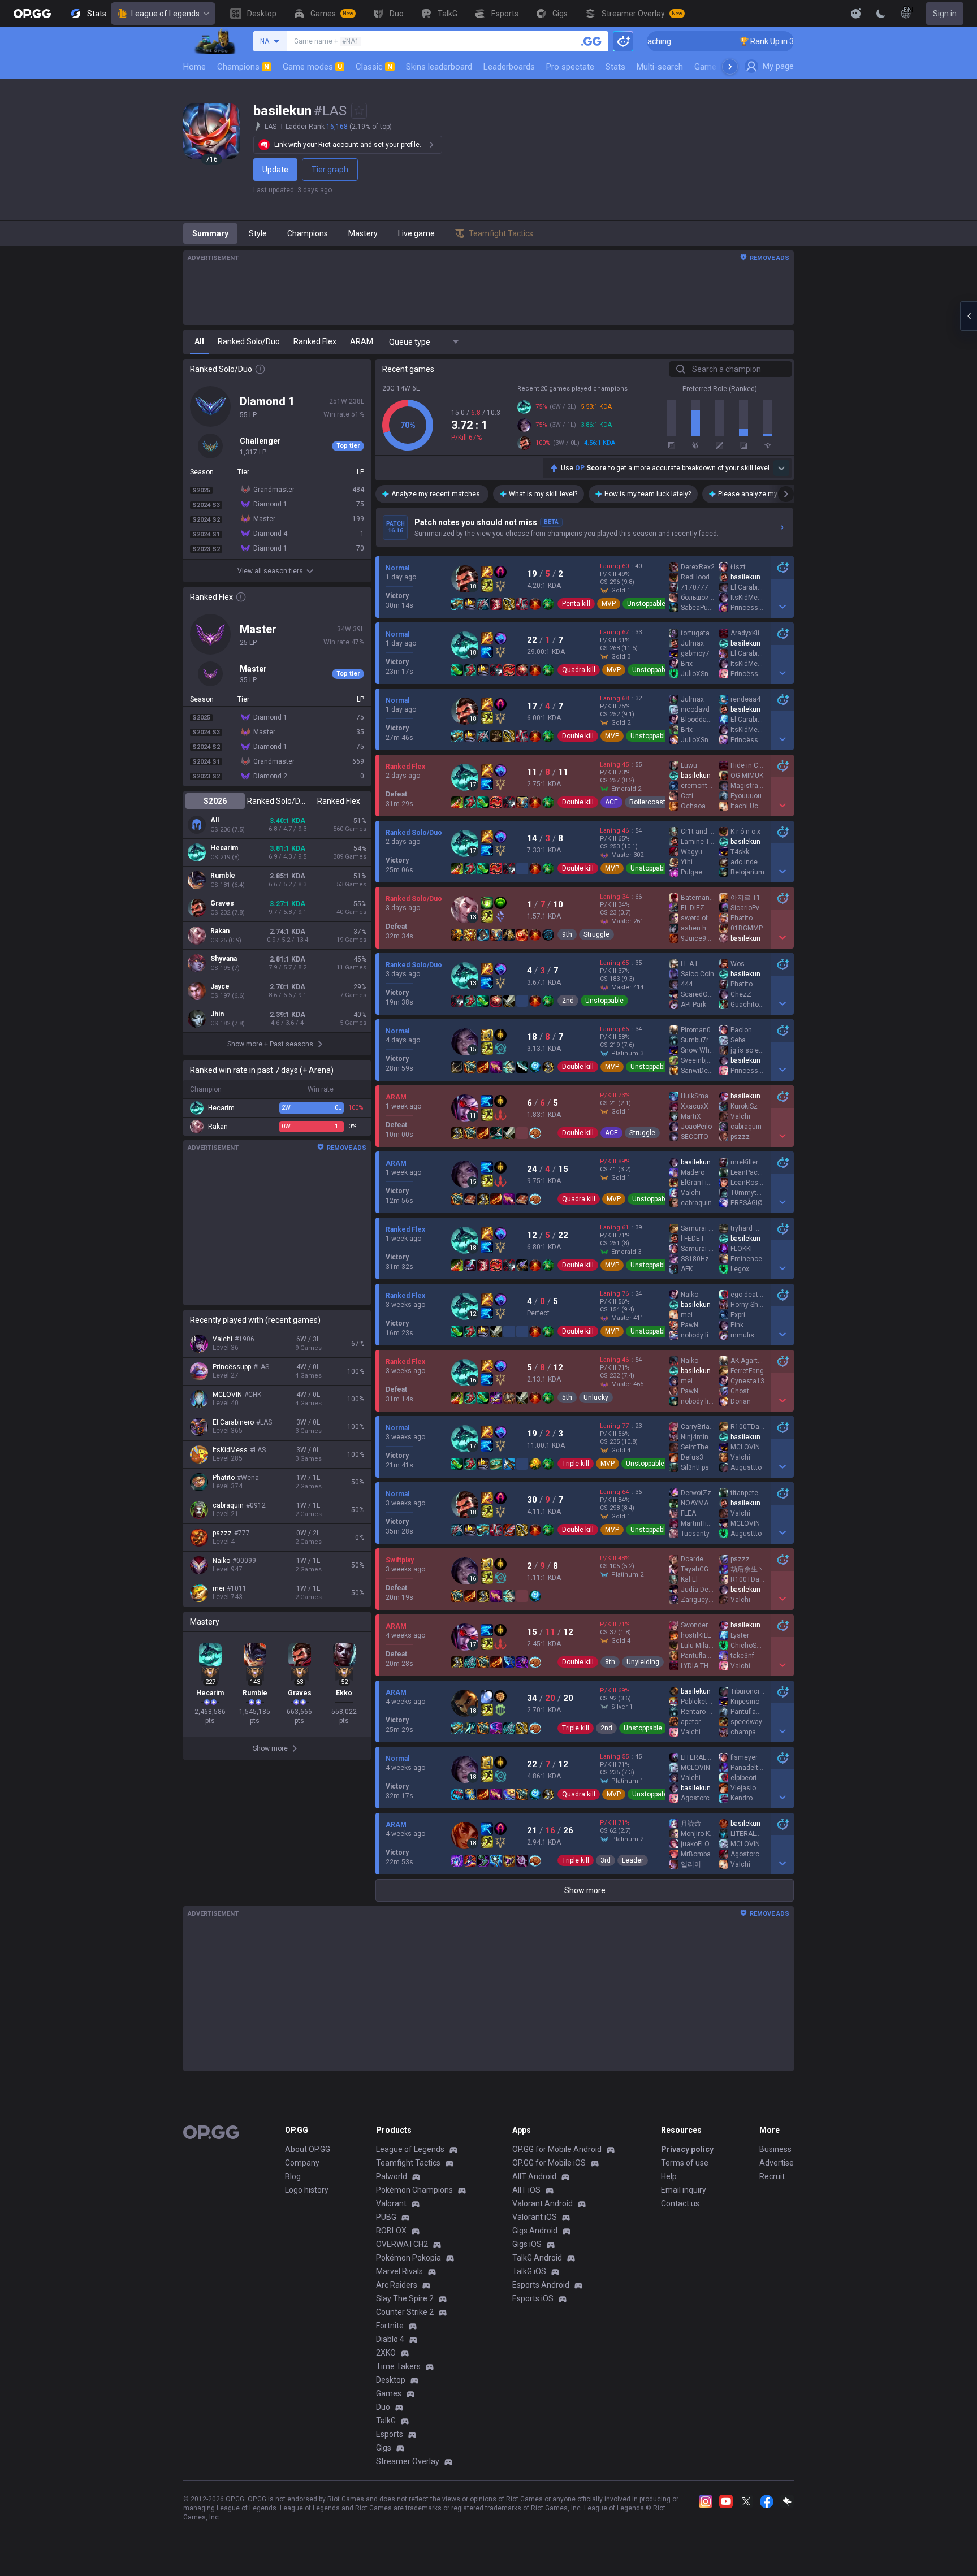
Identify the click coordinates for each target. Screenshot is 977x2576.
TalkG (386, 2421)
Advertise (777, 2163)
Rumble (223, 876)
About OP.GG (308, 2149)
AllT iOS (526, 2190)
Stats (615, 67)
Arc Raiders (397, 2285)
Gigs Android (535, 2231)
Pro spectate (570, 67)
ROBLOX (391, 2231)
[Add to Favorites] (359, 111)
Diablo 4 (390, 2339)
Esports (390, 2434)
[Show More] (856, 14)
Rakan (220, 931)
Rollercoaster (650, 802)
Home (194, 67)
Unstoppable (646, 604)
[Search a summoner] (591, 41)
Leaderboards (509, 67)
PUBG (386, 2217)
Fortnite (390, 2326)
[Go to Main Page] (32, 14)
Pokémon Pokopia (408, 2258)
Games (389, 2393)
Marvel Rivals (399, 2271)
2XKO (386, 2353)
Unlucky (596, 1397)
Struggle (596, 934)
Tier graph (330, 170)
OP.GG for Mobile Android (557, 2149)
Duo (383, 2407)
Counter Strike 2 (405, 2312)
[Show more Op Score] (781, 468)
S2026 (215, 801)
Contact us (680, 2203)
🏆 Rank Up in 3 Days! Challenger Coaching (752, 41)
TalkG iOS (529, 2271)
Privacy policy (687, 2149)
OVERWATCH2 (402, 2244)
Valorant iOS (535, 2217)
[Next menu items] (730, 67)
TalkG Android (537, 2258)
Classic (374, 67)
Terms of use (685, 2163)
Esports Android (541, 2285)
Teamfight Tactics (408, 2163)
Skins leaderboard (439, 67)
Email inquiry (684, 2190)
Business (775, 2149)
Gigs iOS (527, 2244)
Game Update (719, 67)
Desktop (391, 2380)
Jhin (217, 1014)
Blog (293, 2176)
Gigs (384, 2448)
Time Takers (398, 2366)
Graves (222, 903)
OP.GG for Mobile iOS (549, 2163)
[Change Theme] (881, 14)
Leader (633, 1860)
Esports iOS (533, 2298)
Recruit (772, 2176)
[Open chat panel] (969, 316)
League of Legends (165, 14)
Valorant (391, 2203)
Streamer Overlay (408, 2461)
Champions (243, 67)
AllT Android (534, 2176)
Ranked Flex (339, 801)
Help (669, 2176)
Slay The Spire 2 (405, 2298)
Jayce (220, 986)
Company (302, 2163)
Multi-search (660, 67)
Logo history (307, 2190)
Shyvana (224, 959)
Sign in (945, 14)
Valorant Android (542, 2203)
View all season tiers (270, 571)
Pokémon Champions (414, 2190)
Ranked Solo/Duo (277, 801)
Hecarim (224, 848)
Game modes (312, 67)
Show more (585, 1890)
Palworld (392, 2176)
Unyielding (643, 1662)
